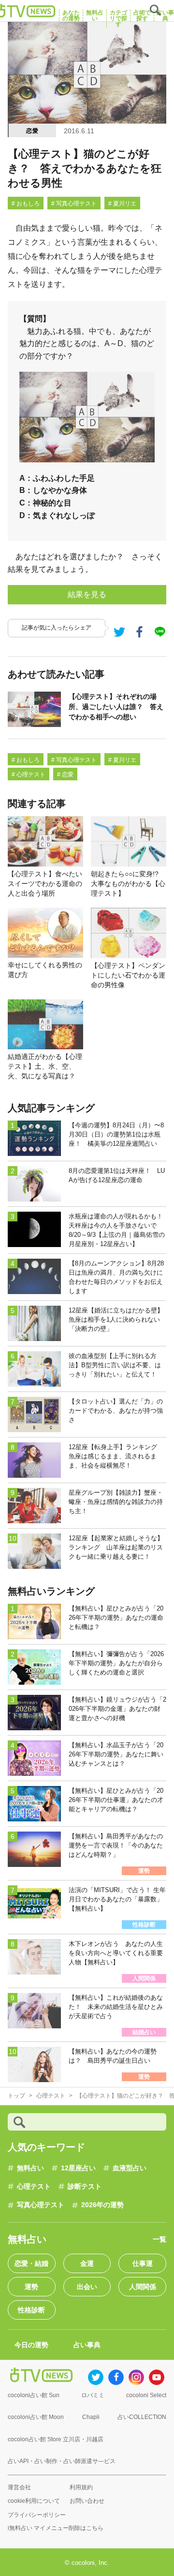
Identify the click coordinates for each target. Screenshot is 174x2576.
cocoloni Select (146, 2395)
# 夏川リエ (122, 204)
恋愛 (32, 131)
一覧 (159, 2239)
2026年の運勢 (102, 2205)
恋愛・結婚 (31, 2263)
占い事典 (87, 2345)
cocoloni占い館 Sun (34, 2395)
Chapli (91, 2417)
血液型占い (130, 2168)
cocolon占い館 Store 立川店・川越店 (56, 2439)
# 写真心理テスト (74, 204)
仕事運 (143, 2263)
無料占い (30, 2168)
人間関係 (143, 2287)
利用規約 (81, 2487)
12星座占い (78, 2168)
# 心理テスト (29, 774)
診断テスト (85, 2186)
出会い (87, 2287)
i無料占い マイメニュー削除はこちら (56, 2528)
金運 (87, 2263)
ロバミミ (93, 2395)
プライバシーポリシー (37, 2515)
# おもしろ (26, 204)
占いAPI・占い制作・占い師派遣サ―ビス (62, 2461)
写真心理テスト (41, 2205)
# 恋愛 (65, 774)
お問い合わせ (87, 2501)
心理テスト (34, 2186)
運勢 (31, 2287)
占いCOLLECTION (142, 2417)
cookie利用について (34, 2501)
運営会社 (19, 2487)
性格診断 (31, 2310)
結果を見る (87, 594)
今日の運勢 (31, 2345)
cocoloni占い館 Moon (36, 2417)
